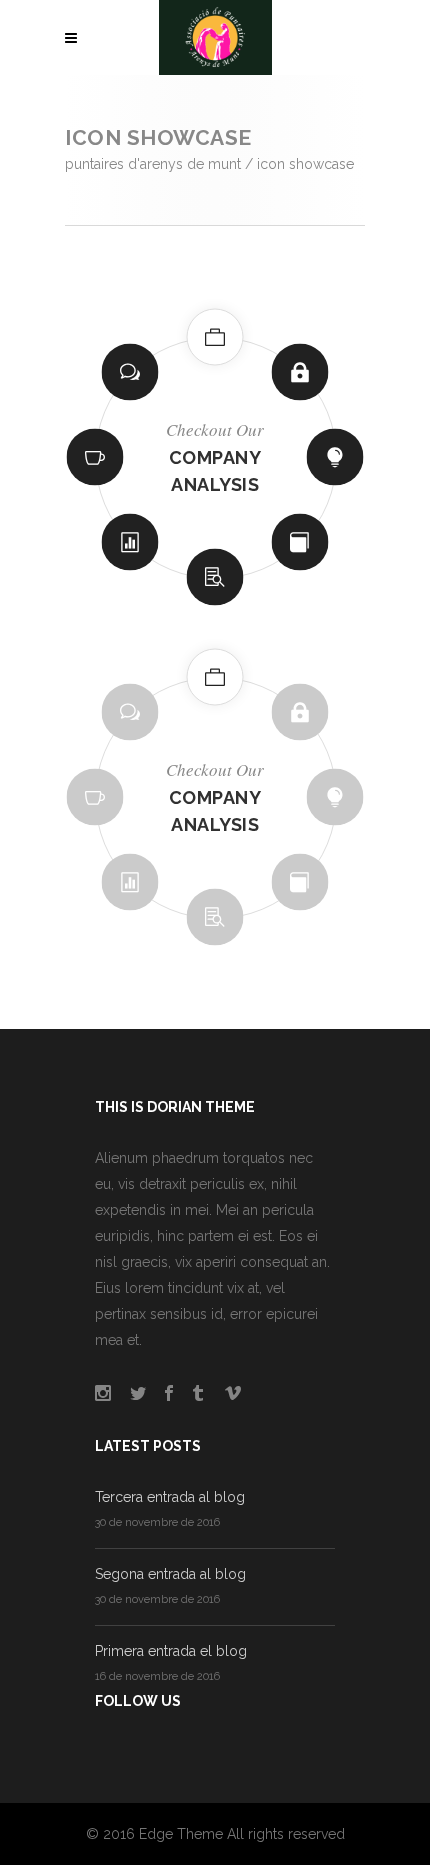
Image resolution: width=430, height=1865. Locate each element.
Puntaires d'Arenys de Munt (153, 164)
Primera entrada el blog (171, 1651)
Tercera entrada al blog (170, 1497)
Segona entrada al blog (170, 1574)
